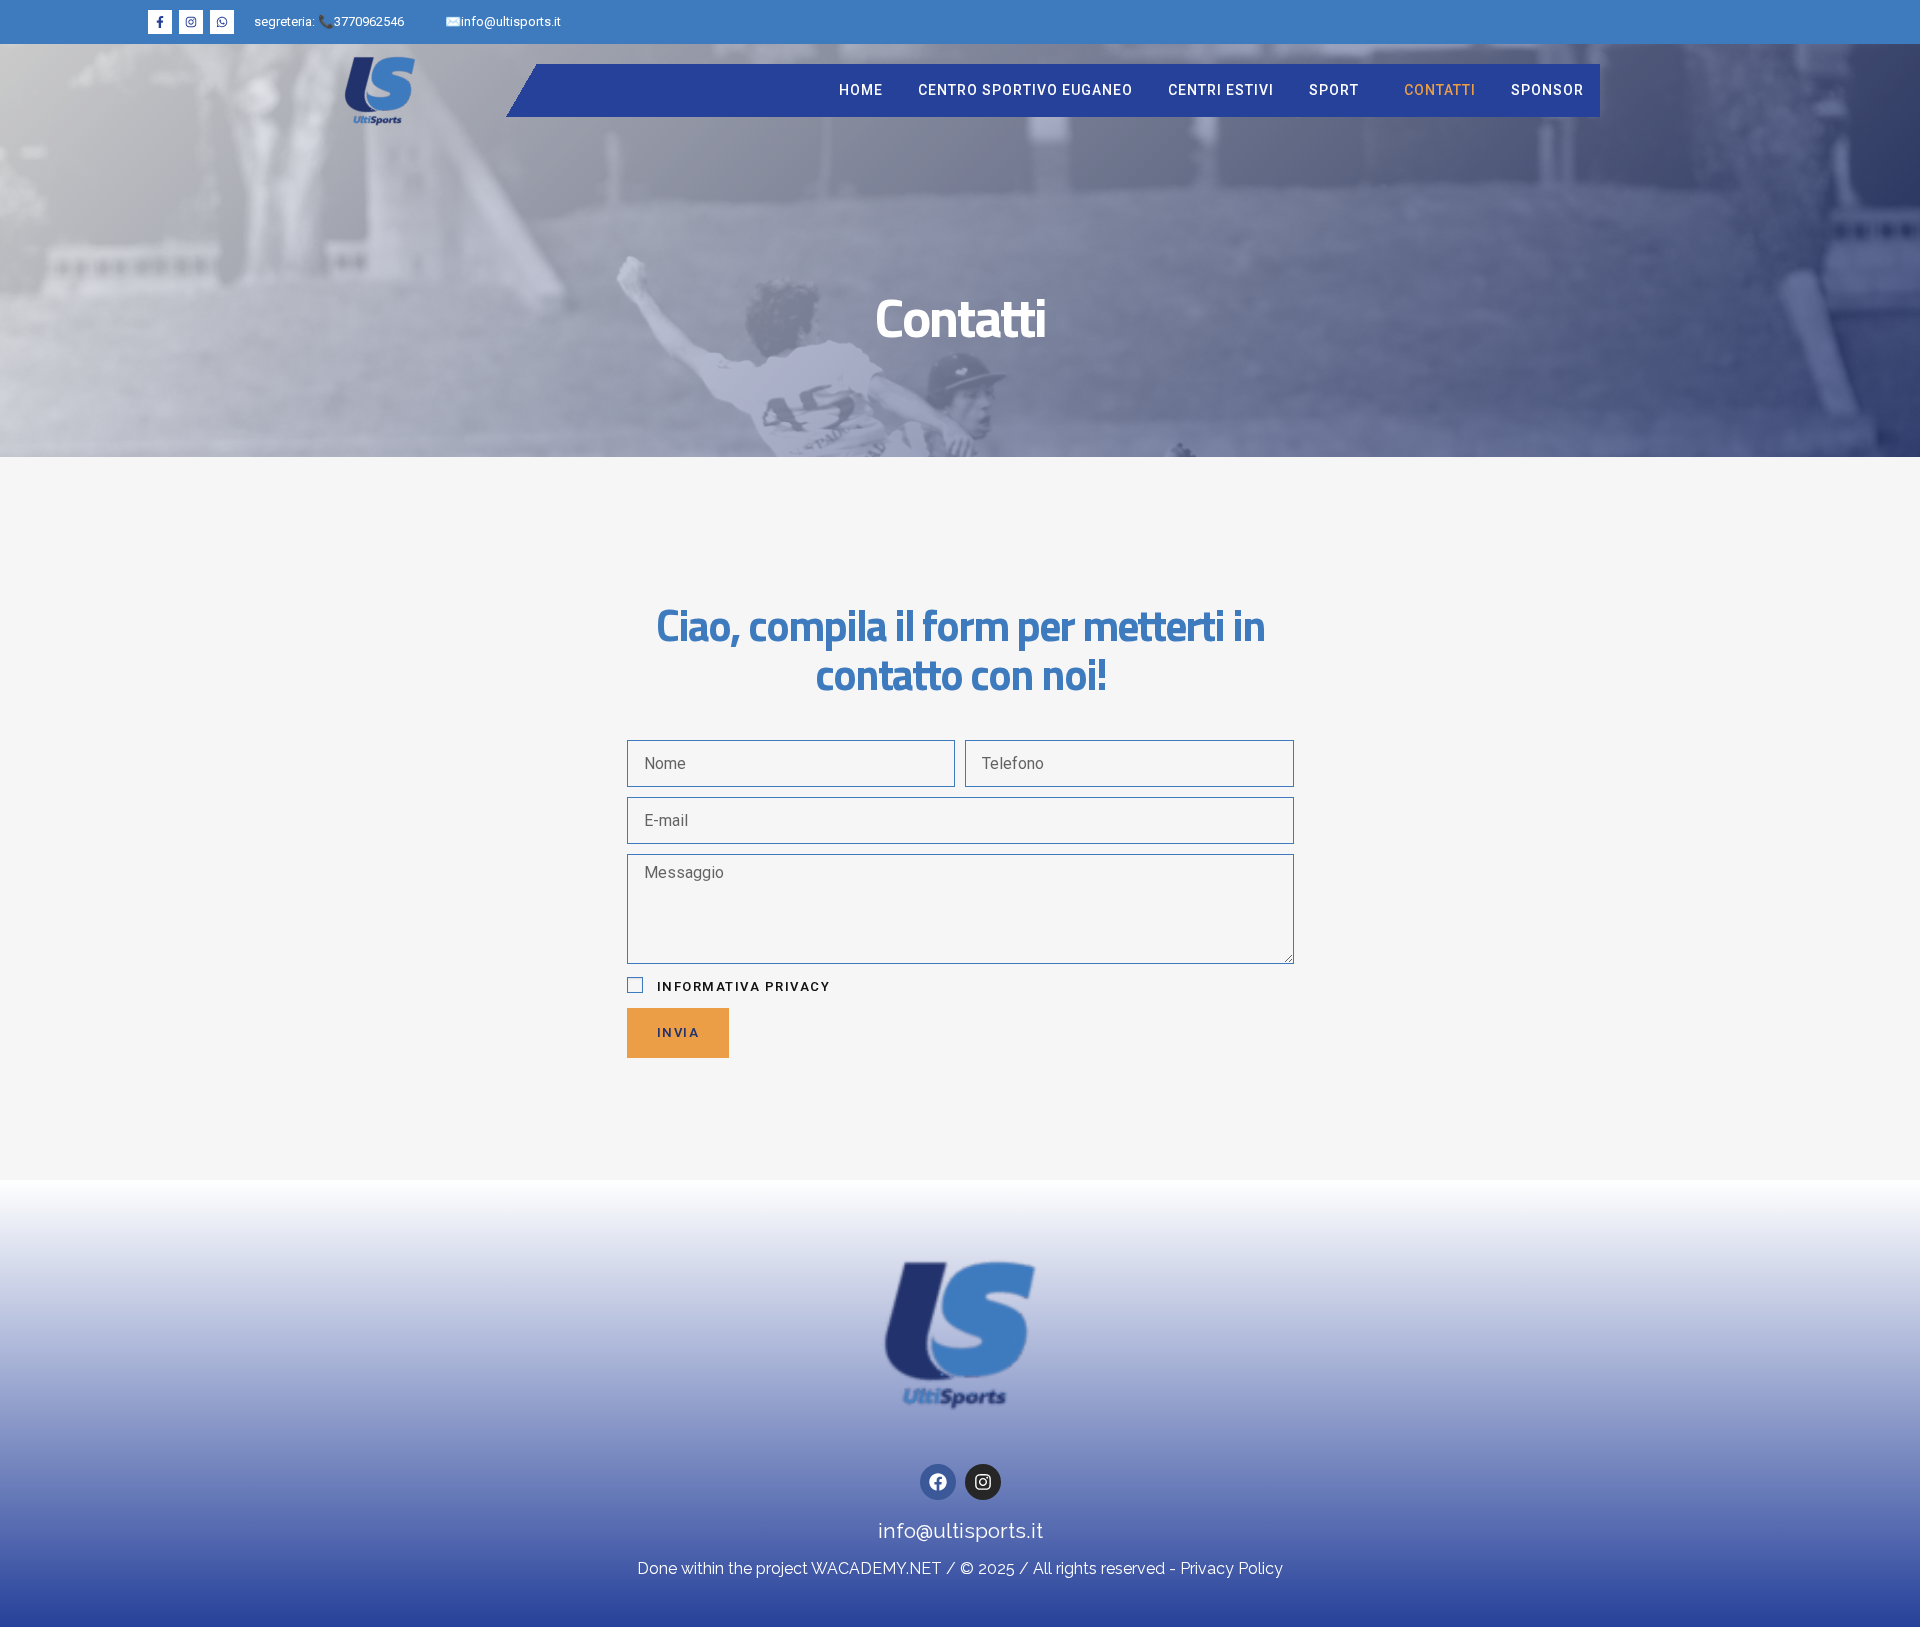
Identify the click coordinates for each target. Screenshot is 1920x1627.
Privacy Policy (1231, 1568)
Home (861, 90)
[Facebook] (938, 1482)
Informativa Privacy (744, 986)
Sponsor (1547, 90)
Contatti (1440, 90)
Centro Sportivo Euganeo (1025, 90)
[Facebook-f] (160, 22)
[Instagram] (191, 22)
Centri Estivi (1221, 90)
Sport (1334, 90)
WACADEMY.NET (876, 1568)
